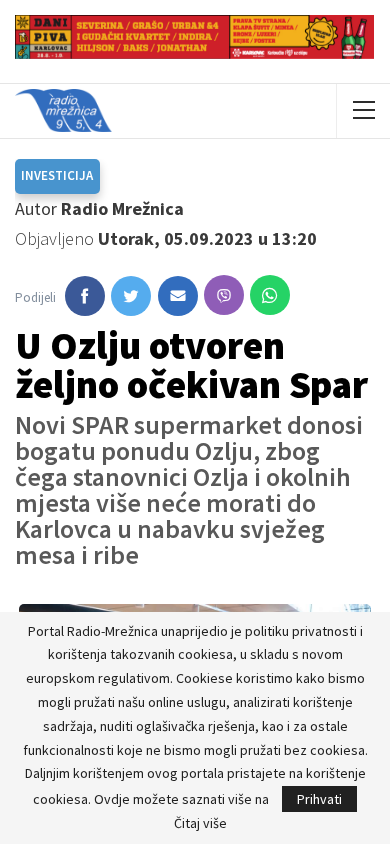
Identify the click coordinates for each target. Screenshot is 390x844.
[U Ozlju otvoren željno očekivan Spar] (85, 296)
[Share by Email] (178, 296)
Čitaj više (200, 823)
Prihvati (319, 799)
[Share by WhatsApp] (270, 295)
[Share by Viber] (224, 295)
